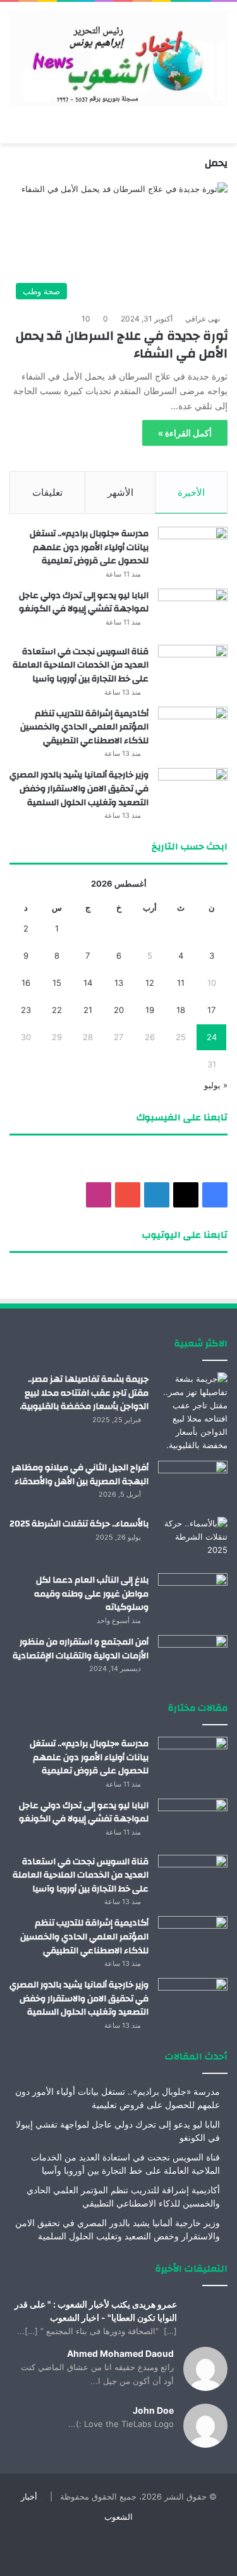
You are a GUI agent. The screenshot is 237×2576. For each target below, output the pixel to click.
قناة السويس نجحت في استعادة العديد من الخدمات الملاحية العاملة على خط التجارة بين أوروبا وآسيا (81, 665)
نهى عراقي (203, 319)
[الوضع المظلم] (38, 128)
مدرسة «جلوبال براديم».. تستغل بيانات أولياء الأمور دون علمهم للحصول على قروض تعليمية (89, 547)
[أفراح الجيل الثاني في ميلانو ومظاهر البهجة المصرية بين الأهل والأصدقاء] (193, 1484)
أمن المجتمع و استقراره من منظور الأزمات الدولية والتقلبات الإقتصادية (81, 1649)
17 (211, 1010)
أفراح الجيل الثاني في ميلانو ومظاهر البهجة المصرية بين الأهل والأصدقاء (80, 1475)
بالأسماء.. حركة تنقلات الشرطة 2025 (79, 1524)
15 (57, 983)
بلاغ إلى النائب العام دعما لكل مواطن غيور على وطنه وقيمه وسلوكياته (91, 1594)
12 (150, 983)
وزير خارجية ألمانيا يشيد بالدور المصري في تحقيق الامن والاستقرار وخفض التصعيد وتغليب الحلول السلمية (79, 788)
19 (150, 1010)
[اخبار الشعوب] (118, 58)
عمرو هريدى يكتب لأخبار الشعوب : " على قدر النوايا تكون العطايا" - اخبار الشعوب (96, 2311)
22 (57, 1010)
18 (181, 1010)
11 (181, 983)
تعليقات (47, 492)
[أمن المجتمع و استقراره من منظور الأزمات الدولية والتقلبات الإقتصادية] (193, 1659)
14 (88, 983)
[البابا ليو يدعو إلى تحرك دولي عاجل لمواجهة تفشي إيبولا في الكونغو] (193, 612)
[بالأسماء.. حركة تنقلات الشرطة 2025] (193, 1541)
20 (119, 1010)
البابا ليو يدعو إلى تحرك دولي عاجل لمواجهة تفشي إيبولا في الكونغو (84, 602)
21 (88, 1010)
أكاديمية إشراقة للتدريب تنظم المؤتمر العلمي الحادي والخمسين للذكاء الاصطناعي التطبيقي (84, 727)
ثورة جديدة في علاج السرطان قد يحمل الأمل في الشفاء (122, 344)
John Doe (153, 2410)
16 (26, 983)
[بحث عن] (16, 128)
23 (26, 1010)
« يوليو (216, 1085)
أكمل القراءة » (185, 433)
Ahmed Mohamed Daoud (120, 2353)
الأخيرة (191, 492)
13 (119, 983)
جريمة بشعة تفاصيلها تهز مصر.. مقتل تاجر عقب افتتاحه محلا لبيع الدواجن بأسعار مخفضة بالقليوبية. (84, 1393)
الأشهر (120, 492)
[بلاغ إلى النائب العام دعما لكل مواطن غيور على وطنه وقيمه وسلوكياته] (193, 1597)
